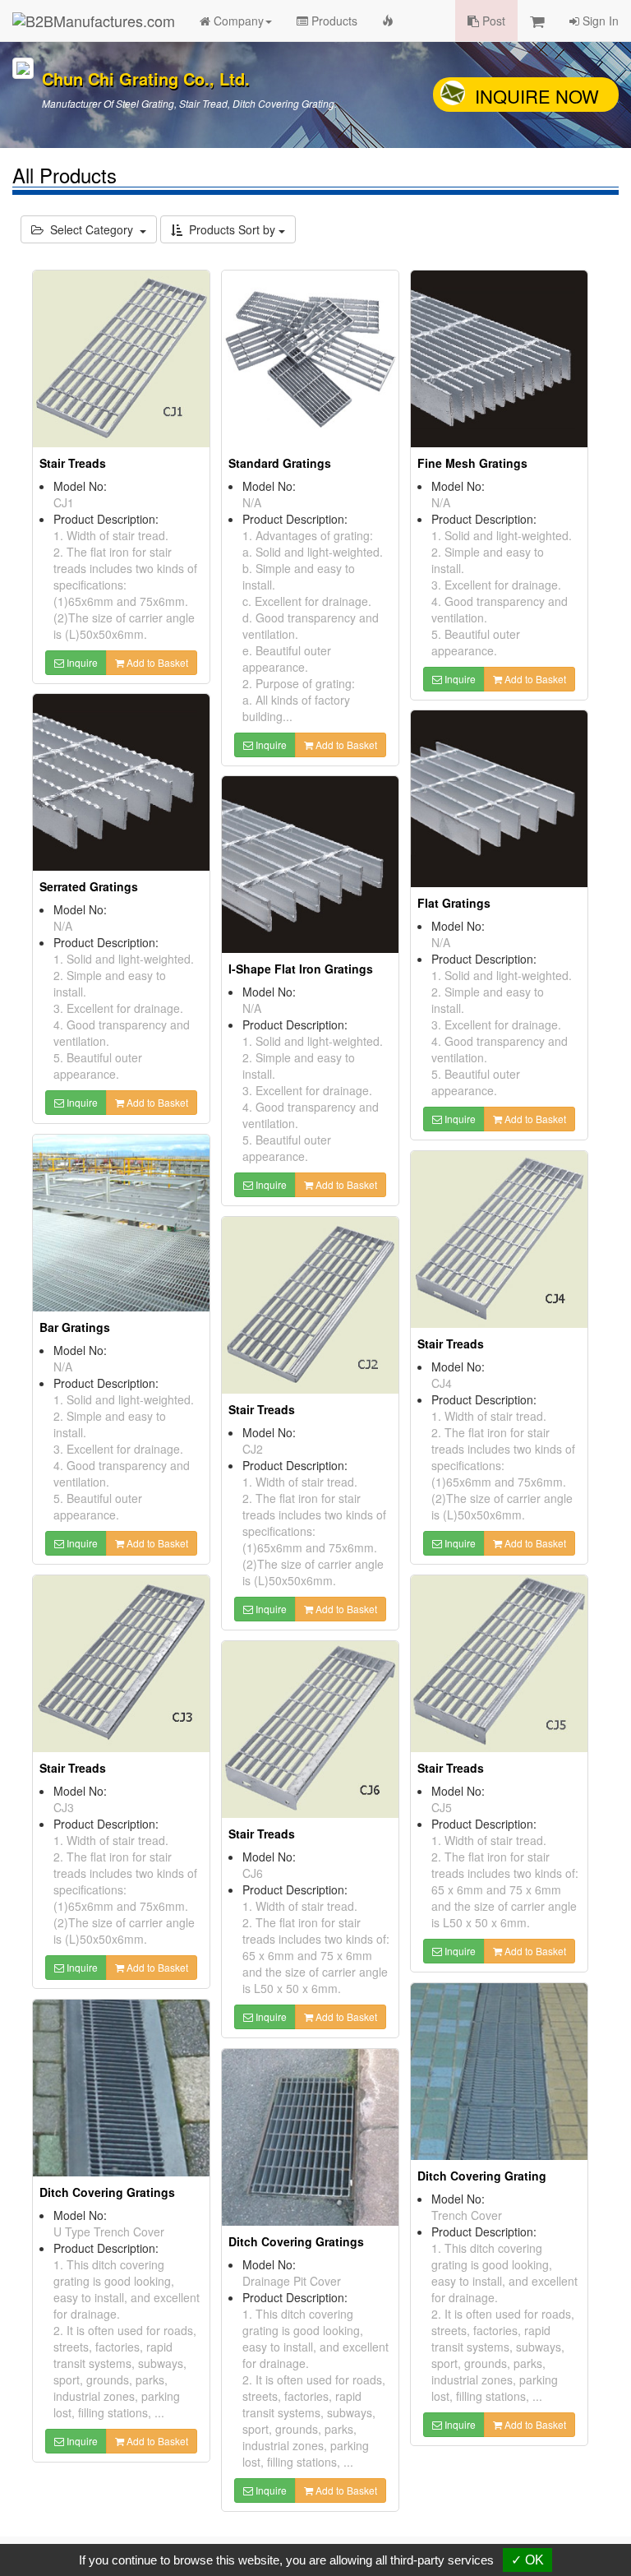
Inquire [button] (81, 662)
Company (237, 21)
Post (492, 21)
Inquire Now (537, 96)
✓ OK (527, 2560)
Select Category (92, 229)
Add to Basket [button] (156, 662)
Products (333, 21)
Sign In (599, 21)
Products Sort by (230, 229)
